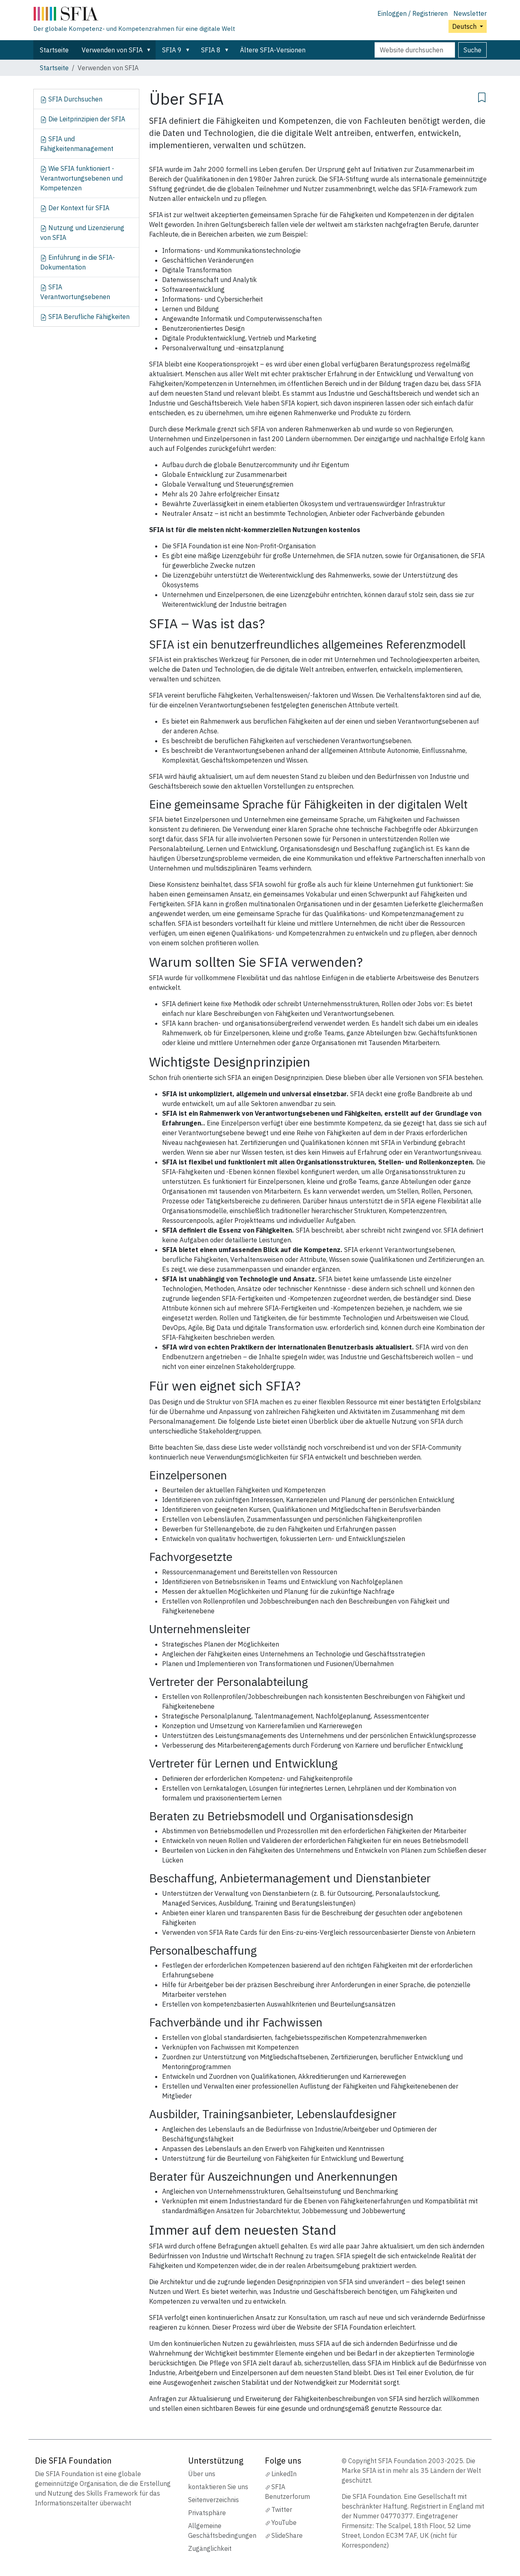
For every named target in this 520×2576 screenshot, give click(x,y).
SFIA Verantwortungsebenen (75, 292)
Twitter (282, 2509)
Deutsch (465, 26)
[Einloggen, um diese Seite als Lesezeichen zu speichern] (482, 96)
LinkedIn (284, 2474)
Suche (472, 50)
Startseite (54, 50)
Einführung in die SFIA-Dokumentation (78, 262)
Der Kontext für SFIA (78, 208)
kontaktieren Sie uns (218, 2487)
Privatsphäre (207, 2513)
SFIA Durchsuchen (75, 99)
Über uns (202, 2474)
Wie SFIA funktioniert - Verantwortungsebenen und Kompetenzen (81, 178)
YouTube (284, 2522)
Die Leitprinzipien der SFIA (86, 119)
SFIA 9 (172, 50)
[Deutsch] (134, 15)
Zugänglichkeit (210, 2548)
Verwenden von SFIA (112, 50)
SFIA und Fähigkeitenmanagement (77, 144)
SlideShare (287, 2535)
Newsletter (470, 13)
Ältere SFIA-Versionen (273, 50)
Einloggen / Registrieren (413, 13)
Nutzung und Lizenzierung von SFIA (82, 233)
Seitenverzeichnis (213, 2500)
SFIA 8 (211, 50)
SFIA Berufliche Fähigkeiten (88, 317)
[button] (150, 50)
